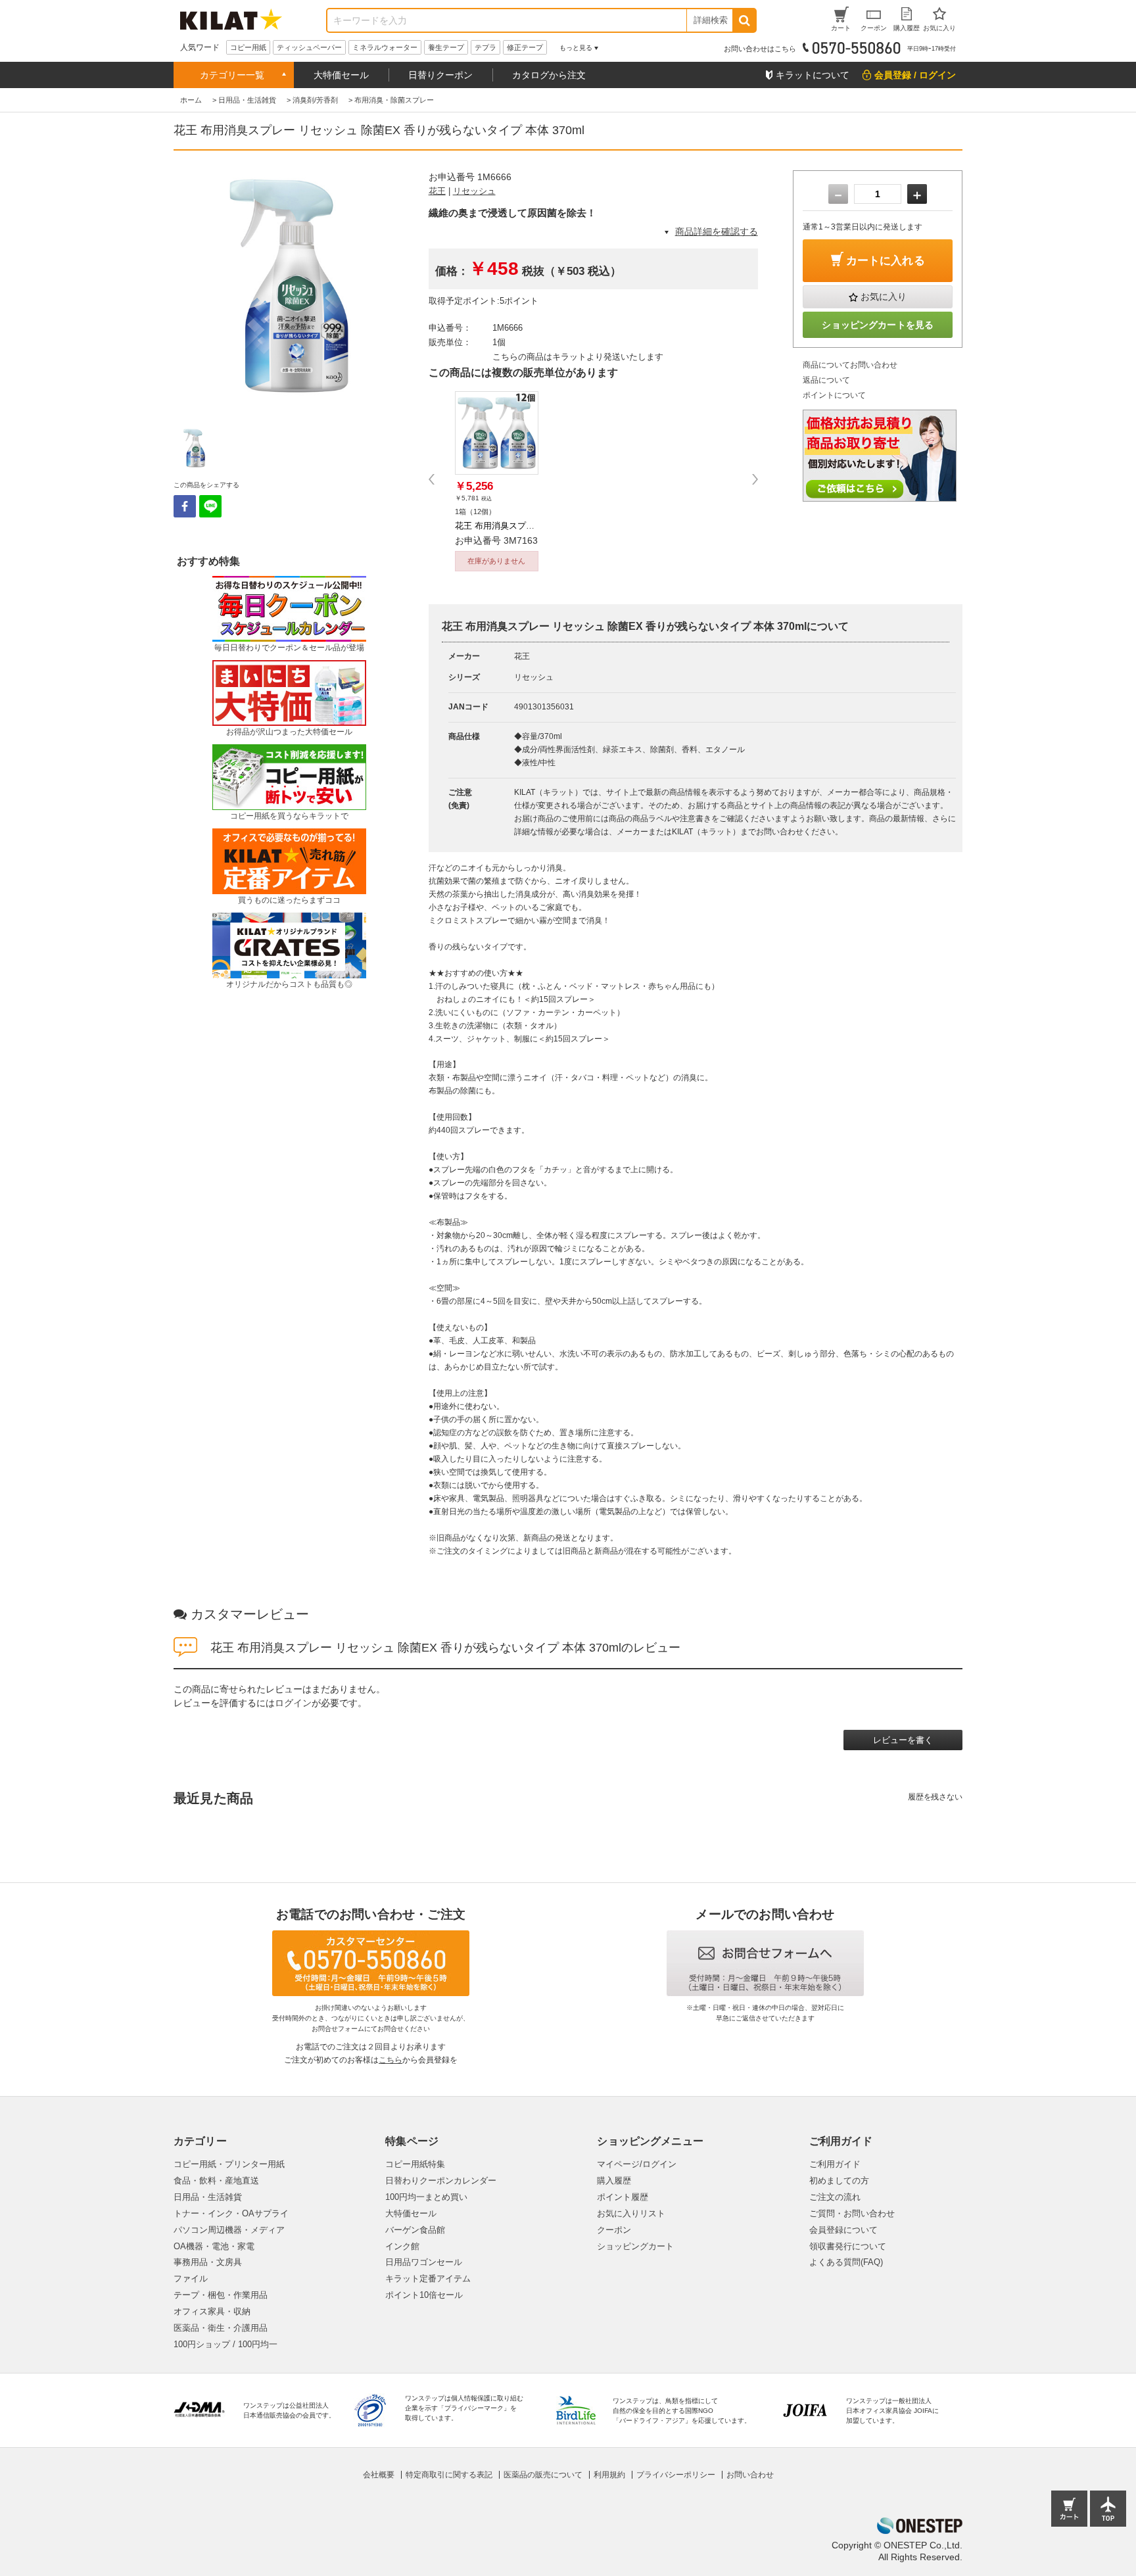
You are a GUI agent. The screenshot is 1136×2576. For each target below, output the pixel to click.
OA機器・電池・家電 (214, 2246)
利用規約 (609, 2475)
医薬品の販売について (543, 2475)
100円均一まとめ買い (426, 2197)
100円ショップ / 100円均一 (225, 2344)
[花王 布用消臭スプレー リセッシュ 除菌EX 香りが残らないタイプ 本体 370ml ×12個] (497, 433)
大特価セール (341, 75)
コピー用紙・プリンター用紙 (229, 2164)
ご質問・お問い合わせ (852, 2213)
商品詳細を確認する (717, 231)
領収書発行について (848, 2246)
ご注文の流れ (835, 2197)
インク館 (402, 2246)
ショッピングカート (635, 2246)
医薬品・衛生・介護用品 (221, 2328)
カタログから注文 (549, 75)
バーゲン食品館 (415, 2230)
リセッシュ (474, 191)
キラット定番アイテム (428, 2278)
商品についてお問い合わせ (850, 365)
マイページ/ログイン (637, 2164)
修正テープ (525, 47)
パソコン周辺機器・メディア (229, 2230)
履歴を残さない (935, 1797)
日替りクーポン (440, 75)
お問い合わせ (750, 2475)
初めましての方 (839, 2181)
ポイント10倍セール (424, 2295)
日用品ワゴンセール (424, 2262)
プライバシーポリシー (676, 2475)
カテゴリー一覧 (232, 75)
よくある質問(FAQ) (846, 2262)
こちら (390, 2060)
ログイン (293, 1703)
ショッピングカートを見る (878, 325)
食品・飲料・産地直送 (216, 2181)
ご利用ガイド (835, 2164)
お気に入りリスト (631, 2213)
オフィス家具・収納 (212, 2311)
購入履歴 (614, 2181)
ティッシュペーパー (309, 47)
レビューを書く (903, 1740)
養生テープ (446, 47)
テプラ (485, 47)
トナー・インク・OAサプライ (231, 2213)
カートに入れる (886, 261)
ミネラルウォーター (385, 47)
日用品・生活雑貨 (208, 2197)
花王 (437, 191)
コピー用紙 (248, 47)
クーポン (614, 2230)
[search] (744, 20)
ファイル (191, 2278)
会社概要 (379, 2475)
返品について (826, 380)
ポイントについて (834, 395)
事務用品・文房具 (208, 2262)
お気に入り (884, 297)
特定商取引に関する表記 (449, 2475)
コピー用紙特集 (415, 2164)
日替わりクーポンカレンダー (441, 2181)
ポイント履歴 (623, 2197)
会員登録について (843, 2230)
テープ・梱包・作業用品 (221, 2295)
